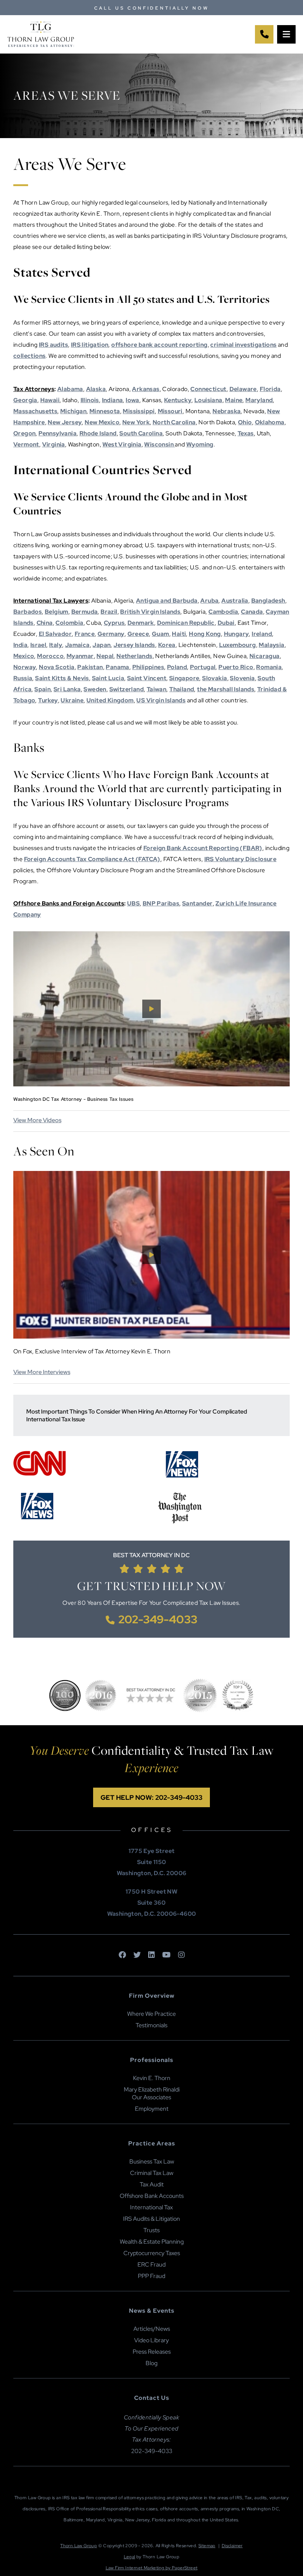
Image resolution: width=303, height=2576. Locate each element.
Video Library (151, 2340)
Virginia (54, 444)
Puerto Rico (236, 667)
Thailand (182, 689)
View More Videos (37, 1120)
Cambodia (223, 612)
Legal (130, 2557)
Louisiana (208, 400)
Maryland (259, 400)
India (20, 645)
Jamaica (77, 645)
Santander (198, 903)
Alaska (96, 389)
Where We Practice (151, 2014)
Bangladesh (268, 601)
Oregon (24, 433)
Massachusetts (35, 411)
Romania (269, 667)
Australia (235, 601)
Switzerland (127, 689)
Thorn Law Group (79, 2546)
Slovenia (242, 678)
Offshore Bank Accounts (152, 2196)
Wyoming (200, 444)
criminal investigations (243, 345)
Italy (56, 645)
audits (58, 345)
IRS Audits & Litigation (151, 2219)
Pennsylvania (57, 433)
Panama (117, 667)
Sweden (95, 689)
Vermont (26, 444)
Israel (38, 645)
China (45, 623)
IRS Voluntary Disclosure (241, 859)
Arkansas (146, 389)
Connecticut (208, 389)
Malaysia (271, 645)
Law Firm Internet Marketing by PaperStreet (152, 2568)
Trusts (151, 2230)
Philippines (148, 667)
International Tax (151, 2207)
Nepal (105, 656)
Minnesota (105, 411)
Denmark (141, 623)
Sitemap (207, 2546)
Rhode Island (98, 433)
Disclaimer (232, 2546)
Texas (246, 433)
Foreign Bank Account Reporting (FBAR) (203, 848)
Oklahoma (270, 422)
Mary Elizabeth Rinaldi (152, 2089)
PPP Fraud (151, 2276)
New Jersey (65, 422)
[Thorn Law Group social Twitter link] (137, 1955)
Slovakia (215, 678)
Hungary (236, 634)
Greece (138, 634)
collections (29, 356)
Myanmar (80, 656)
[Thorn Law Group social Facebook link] (122, 1955)
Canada (252, 612)
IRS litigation (90, 345)
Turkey (48, 700)
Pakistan (90, 667)
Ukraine (72, 700)
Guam (161, 634)
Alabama (70, 389)
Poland (177, 667)
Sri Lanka (67, 689)
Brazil (109, 612)
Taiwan (156, 689)
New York (136, 422)
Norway (25, 667)
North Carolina (174, 422)
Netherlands (134, 656)
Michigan (73, 411)
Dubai (226, 623)
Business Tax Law (152, 2161)
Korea (167, 645)
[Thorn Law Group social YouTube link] (166, 1955)
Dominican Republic (186, 623)
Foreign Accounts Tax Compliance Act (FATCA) (92, 859)
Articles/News (152, 2329)
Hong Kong (205, 634)
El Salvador (55, 634)
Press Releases (152, 2352)
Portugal (203, 667)
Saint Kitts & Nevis (62, 678)
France (85, 634)
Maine (234, 400)
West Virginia (122, 444)
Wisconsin (159, 444)
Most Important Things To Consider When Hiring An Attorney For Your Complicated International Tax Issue (137, 1415)
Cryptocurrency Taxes (152, 2253)
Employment (152, 2109)
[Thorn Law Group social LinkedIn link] (151, 1955)
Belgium (57, 612)
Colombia (69, 623)
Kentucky (178, 400)
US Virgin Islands (161, 700)
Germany (111, 634)
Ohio (245, 422)
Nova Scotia (57, 667)
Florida (270, 389)
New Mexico (102, 422)
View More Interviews (42, 1372)
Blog (151, 2363)
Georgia (25, 400)
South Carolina (141, 433)
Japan (101, 645)
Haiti (179, 634)
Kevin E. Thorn (152, 2078)
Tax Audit (152, 2184)
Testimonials (151, 2025)
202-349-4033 (158, 1619)
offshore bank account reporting (159, 345)
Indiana (113, 400)
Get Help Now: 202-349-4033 (151, 1797)
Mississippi (139, 411)
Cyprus (114, 623)
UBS (133, 903)
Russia (23, 678)
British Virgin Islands (150, 612)
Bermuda (85, 612)
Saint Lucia (108, 678)
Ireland (262, 634)
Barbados (28, 612)
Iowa (132, 400)
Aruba (209, 601)
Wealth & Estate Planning (152, 2242)
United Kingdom (110, 700)
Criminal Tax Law (152, 2173)
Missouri (170, 411)
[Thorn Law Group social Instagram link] (181, 1955)
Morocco (50, 656)
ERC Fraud (151, 2265)
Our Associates (151, 2097)
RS (44, 345)
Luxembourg (238, 645)
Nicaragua (265, 656)
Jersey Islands (134, 645)
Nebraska (227, 411)
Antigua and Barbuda (167, 601)
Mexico (24, 656)
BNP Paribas (161, 903)
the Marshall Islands (226, 689)
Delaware (243, 389)
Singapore (184, 678)
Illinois (90, 400)
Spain (42, 689)
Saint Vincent (147, 678)
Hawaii (50, 400)
